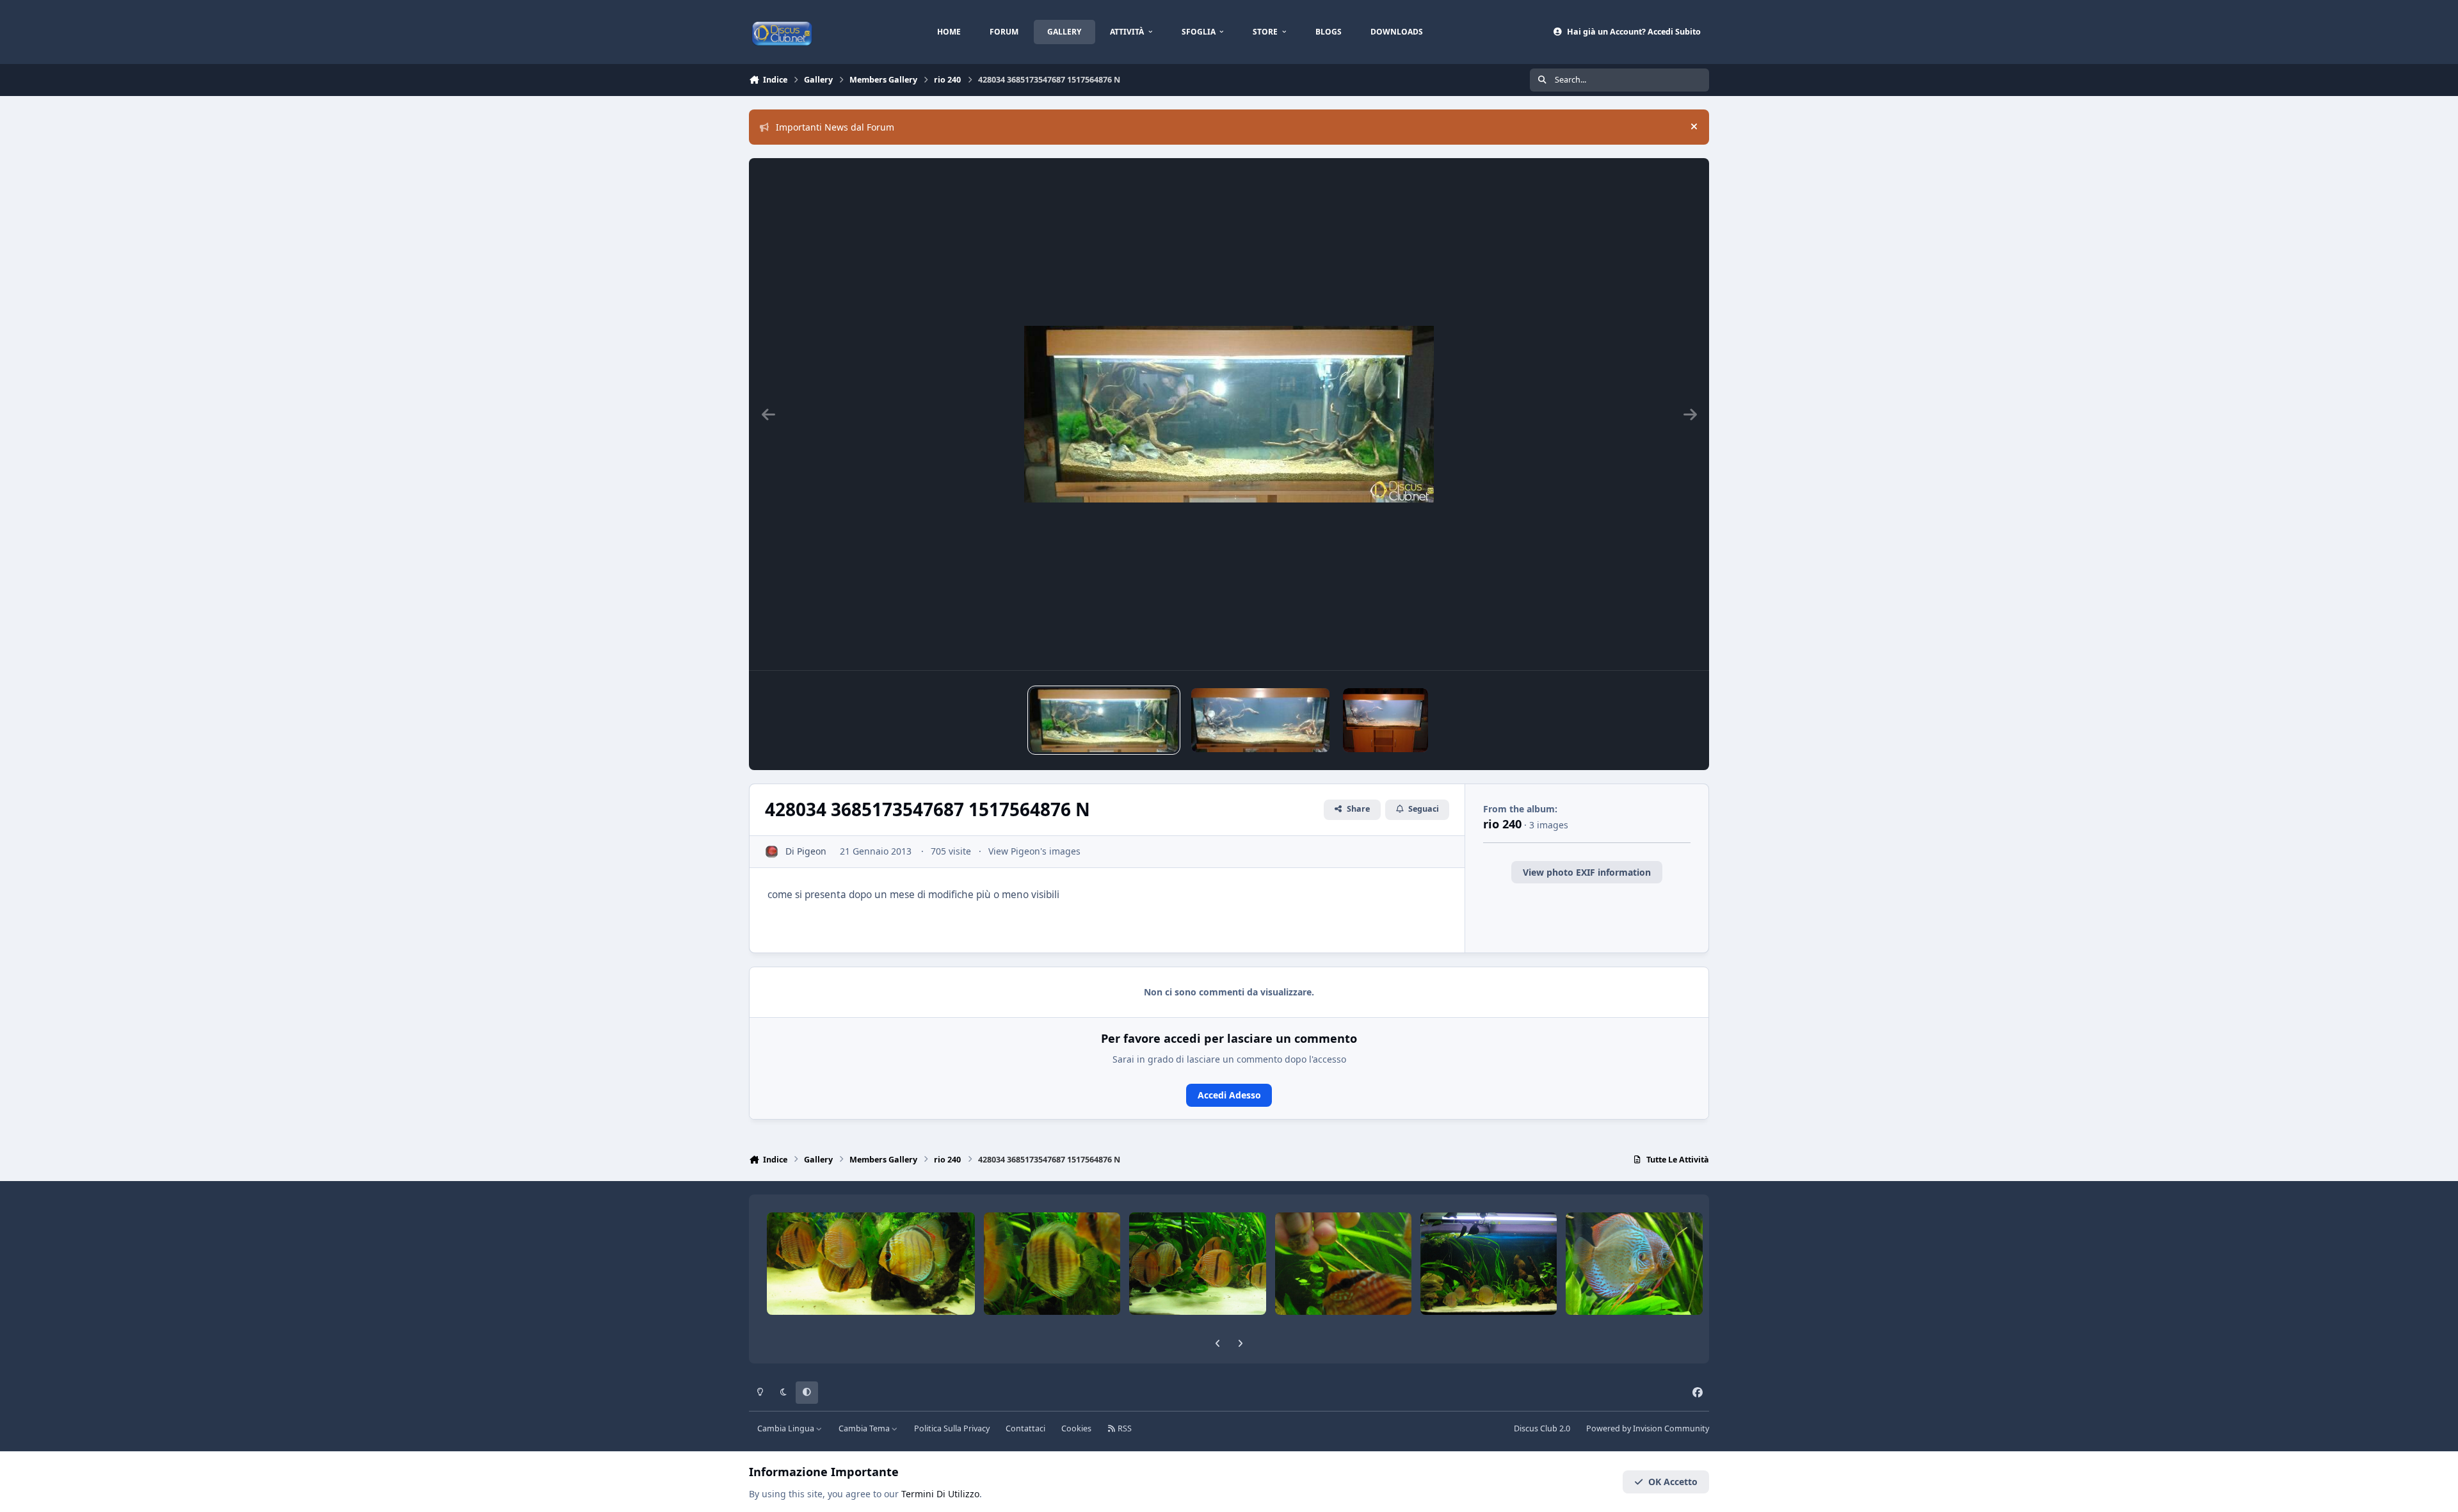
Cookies (1076, 1428)
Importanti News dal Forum (835, 127)
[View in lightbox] (1229, 414)
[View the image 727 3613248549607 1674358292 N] (1260, 720)
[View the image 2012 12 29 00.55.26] (1386, 720)
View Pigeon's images (1034, 851)
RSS (1124, 1428)
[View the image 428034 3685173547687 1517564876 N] (1104, 720)
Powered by (1648, 1428)
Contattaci (1025, 1428)
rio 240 (1502, 824)
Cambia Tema (865, 1428)
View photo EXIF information (1587, 872)
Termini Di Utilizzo (940, 1494)
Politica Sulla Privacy (952, 1428)
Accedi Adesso (1229, 1095)
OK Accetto (1673, 1482)
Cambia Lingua (787, 1428)
